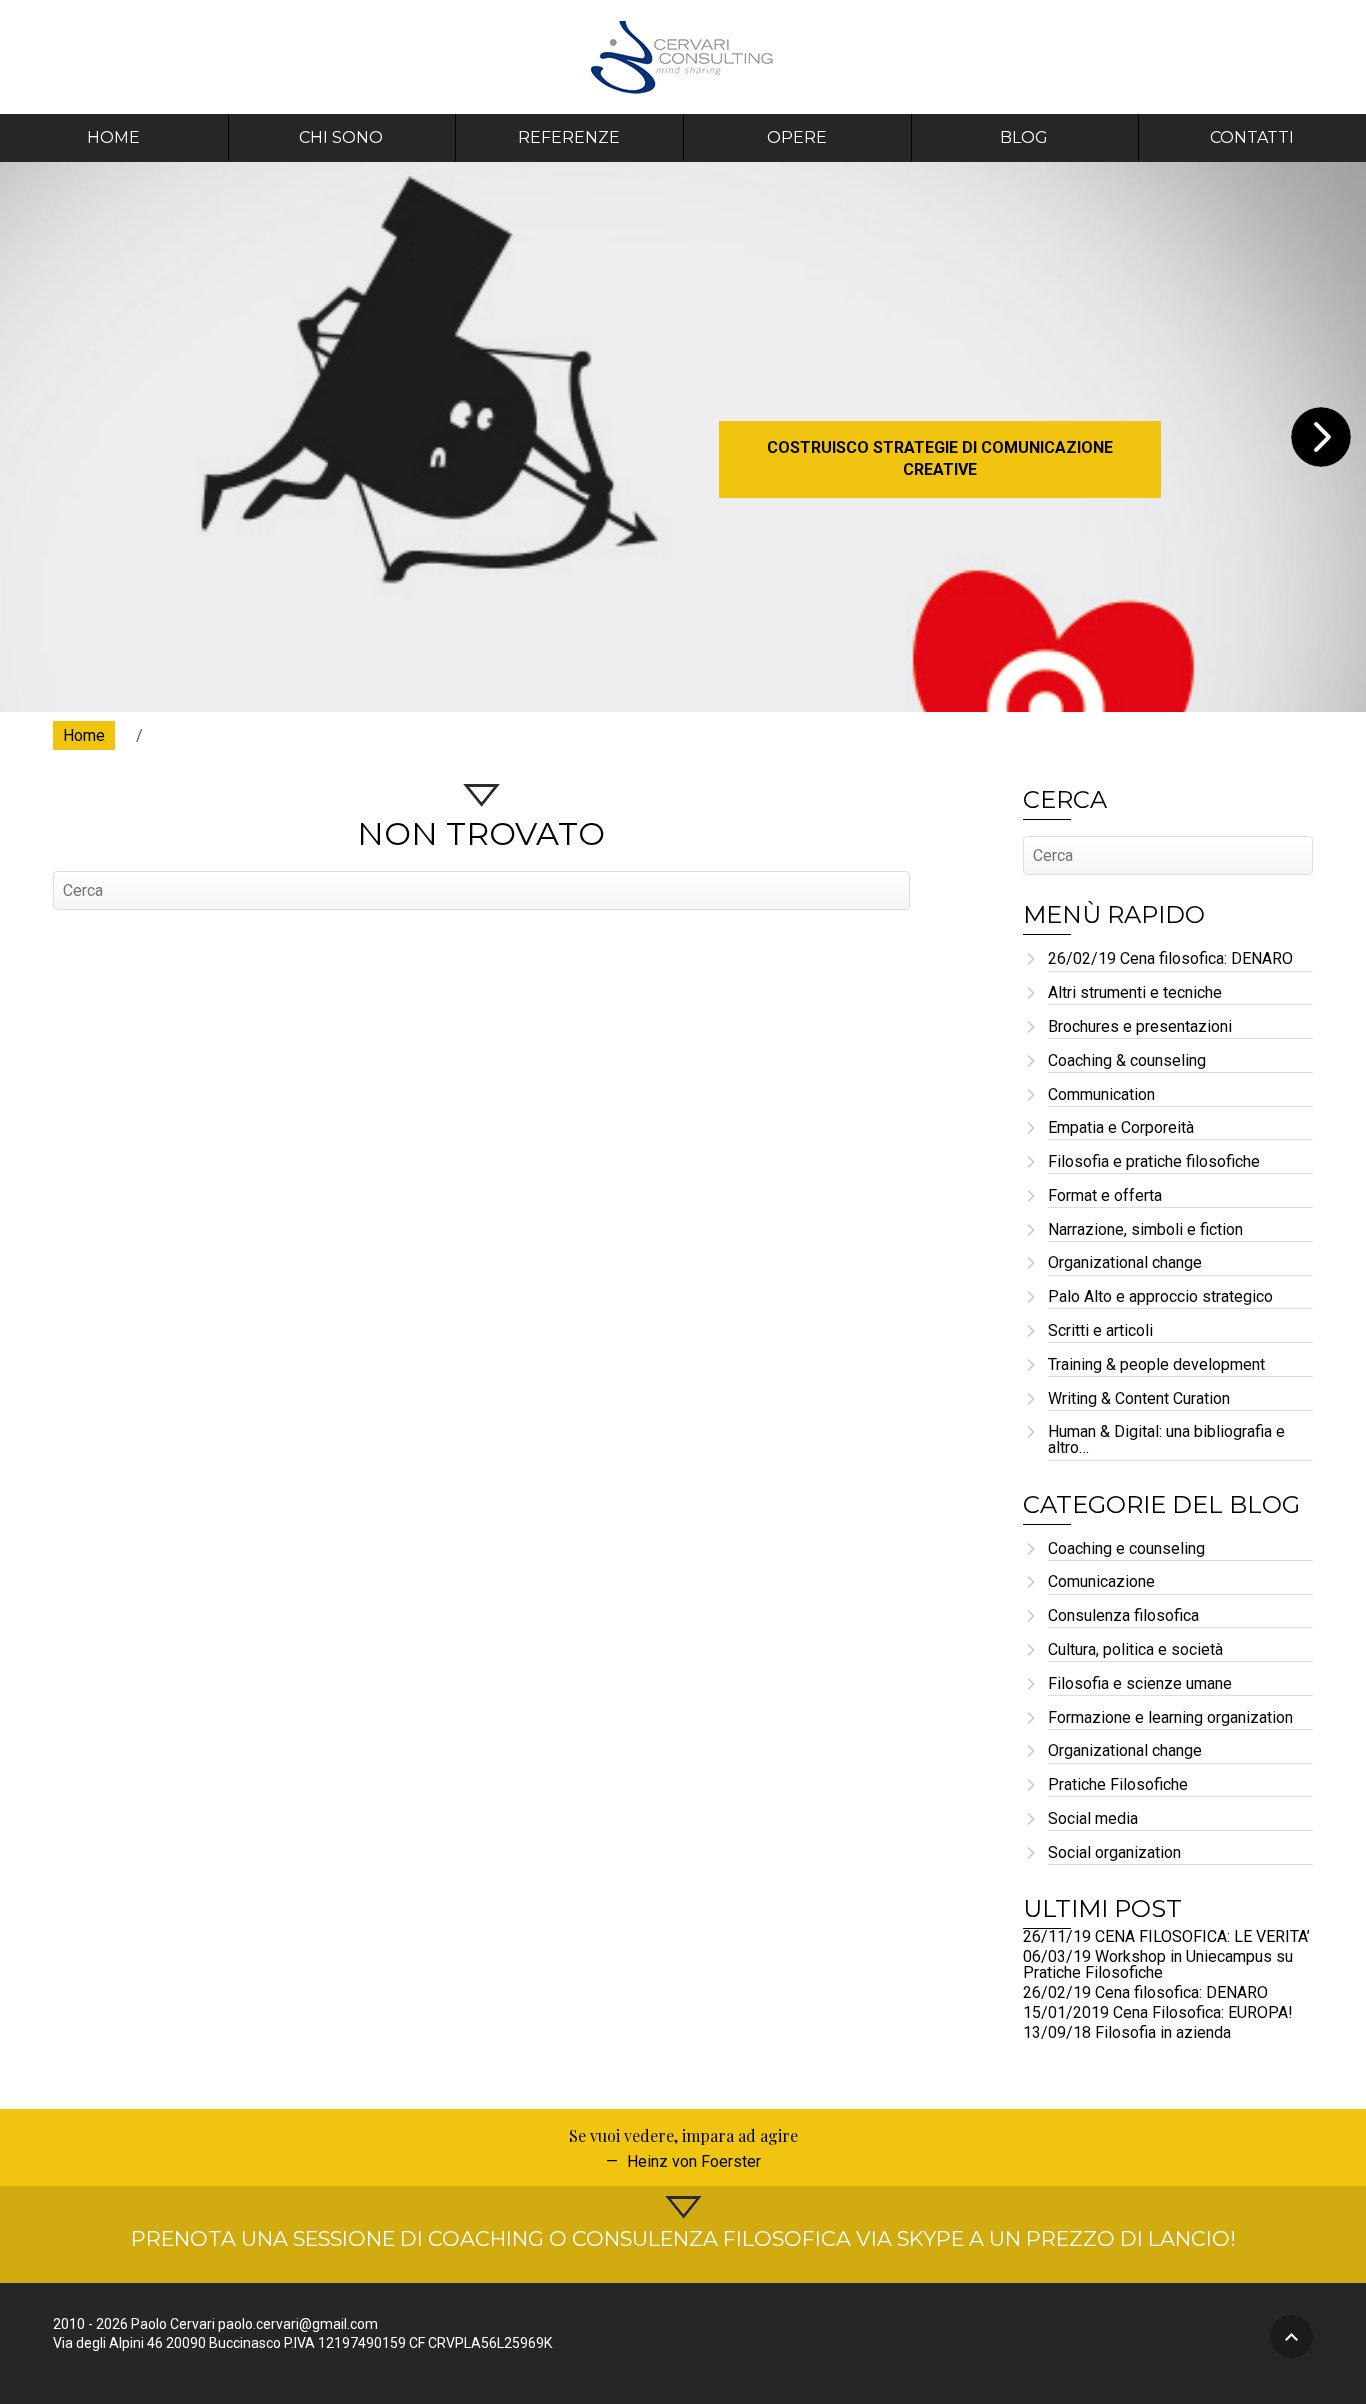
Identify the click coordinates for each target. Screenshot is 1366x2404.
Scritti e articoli (1100, 1331)
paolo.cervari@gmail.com (298, 2324)
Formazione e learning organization (1170, 1718)
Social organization (1114, 1853)
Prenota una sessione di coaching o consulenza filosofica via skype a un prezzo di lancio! (683, 2238)
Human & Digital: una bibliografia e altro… (1166, 1440)
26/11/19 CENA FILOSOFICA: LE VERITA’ (1166, 1936)
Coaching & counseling (1127, 1061)
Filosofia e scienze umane (1140, 1684)
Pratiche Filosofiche (1118, 1785)
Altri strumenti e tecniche (1135, 993)
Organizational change (1125, 1263)
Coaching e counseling (1126, 1549)
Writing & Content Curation (1139, 1399)
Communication (1101, 1095)
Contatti (1252, 137)
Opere (797, 137)
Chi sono (341, 137)
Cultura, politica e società (1135, 1650)
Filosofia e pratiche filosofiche (1154, 1162)
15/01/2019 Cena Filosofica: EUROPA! (1158, 2012)
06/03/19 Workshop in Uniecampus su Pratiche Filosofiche (1158, 1964)
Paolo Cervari (683, 57)
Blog (1024, 137)
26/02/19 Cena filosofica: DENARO (1170, 959)
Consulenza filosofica (1123, 1616)
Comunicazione (1101, 1582)
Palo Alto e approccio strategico (1160, 1297)
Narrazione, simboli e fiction (1145, 1230)
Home (113, 137)
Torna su (1291, 2336)
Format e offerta (1105, 1196)
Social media (1093, 1819)
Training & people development (1156, 1365)
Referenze (569, 137)
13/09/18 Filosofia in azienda (1127, 2032)
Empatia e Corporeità (1121, 1128)
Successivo (1321, 437)
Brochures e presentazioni (1140, 1027)
